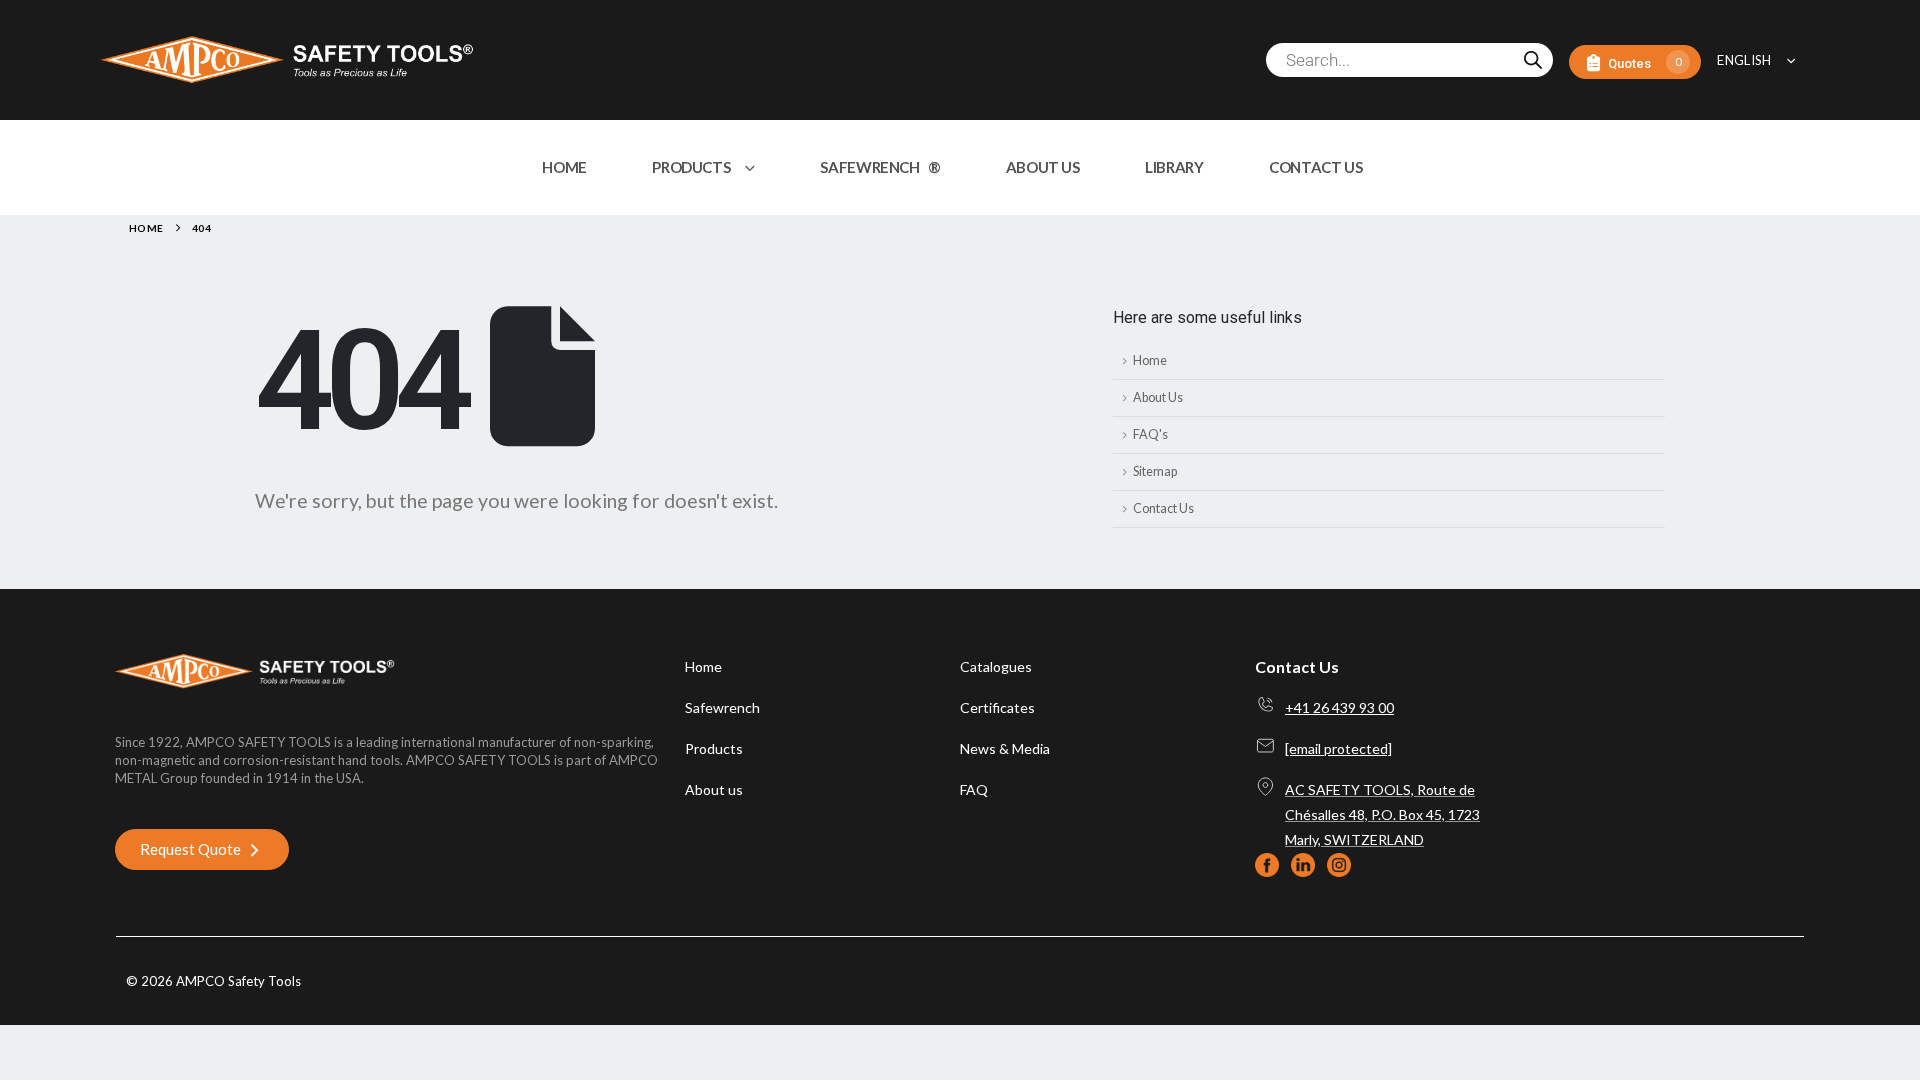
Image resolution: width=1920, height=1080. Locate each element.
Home (1150, 360)
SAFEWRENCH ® (880, 167)
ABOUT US (1043, 167)
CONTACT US (1315, 167)
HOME (564, 167)
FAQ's (1150, 434)
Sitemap (1155, 471)
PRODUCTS (691, 167)
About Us (1158, 397)
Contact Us (1163, 508)
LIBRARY (1174, 167)
